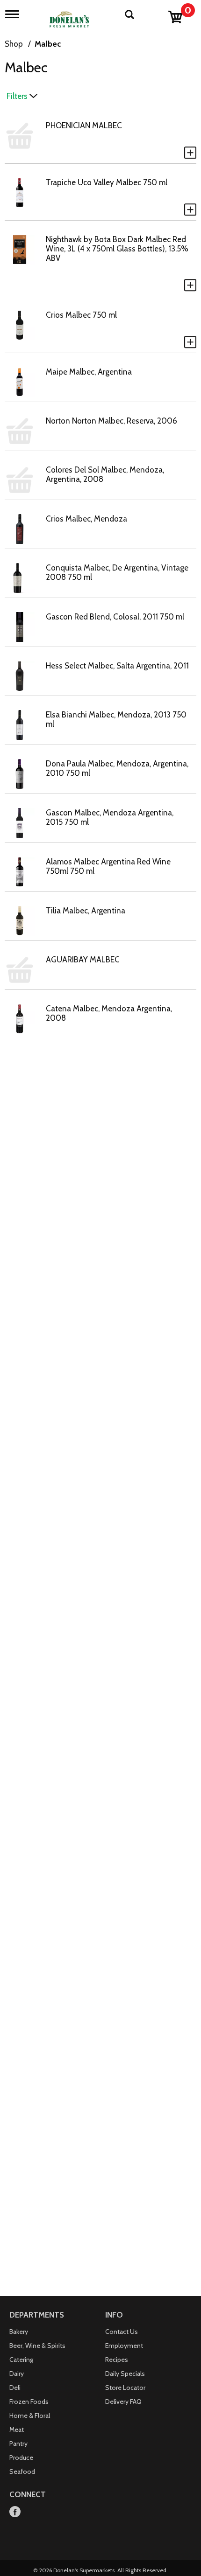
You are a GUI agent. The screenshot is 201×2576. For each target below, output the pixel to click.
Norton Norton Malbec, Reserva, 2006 (111, 421)
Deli (15, 2388)
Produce (21, 2458)
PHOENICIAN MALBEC (84, 125)
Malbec (48, 44)
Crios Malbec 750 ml (81, 315)
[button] (190, 153)
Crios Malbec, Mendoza (86, 519)
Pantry (18, 2444)
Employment (124, 2346)
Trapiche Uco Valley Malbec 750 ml (107, 182)
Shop (14, 44)
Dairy (17, 2374)
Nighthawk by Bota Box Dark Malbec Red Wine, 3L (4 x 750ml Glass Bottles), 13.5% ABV (117, 249)
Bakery (19, 2332)
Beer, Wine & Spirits (37, 2346)
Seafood (22, 2472)
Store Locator (125, 2388)
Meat (17, 2430)
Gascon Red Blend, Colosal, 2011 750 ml (115, 617)
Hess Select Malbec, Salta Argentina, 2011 (117, 666)
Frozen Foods (29, 2402)
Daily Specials (125, 2374)
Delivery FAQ (123, 2402)
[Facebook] (15, 2512)
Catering (21, 2360)
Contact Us (122, 2332)
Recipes (117, 2360)
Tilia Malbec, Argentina (86, 911)
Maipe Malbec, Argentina (89, 372)
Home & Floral (30, 2416)
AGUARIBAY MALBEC (83, 960)
